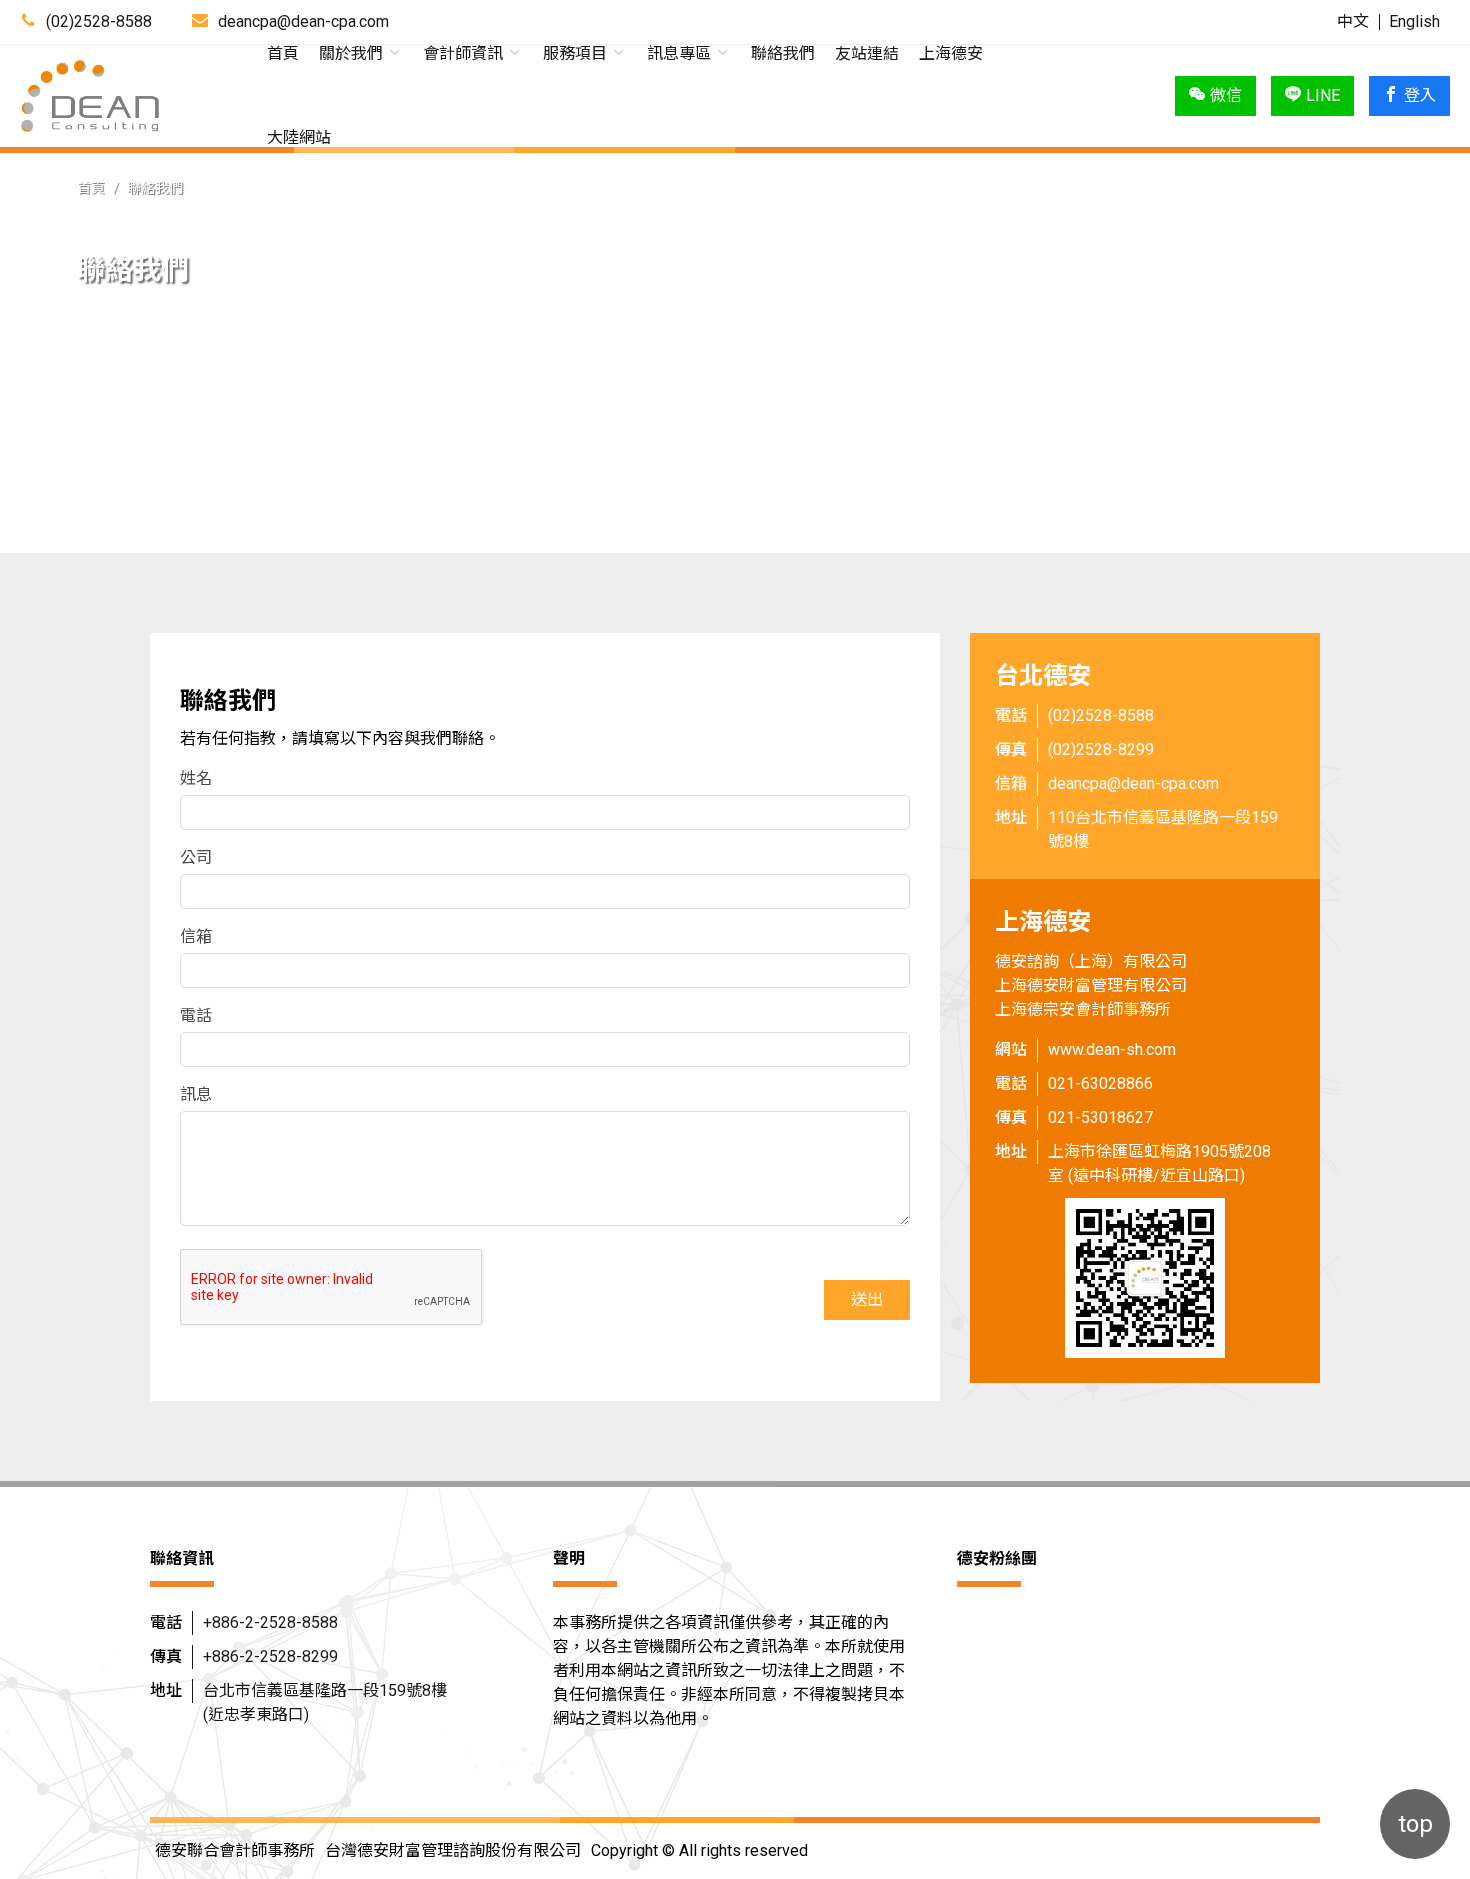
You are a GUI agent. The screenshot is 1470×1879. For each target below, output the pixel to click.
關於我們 (353, 53)
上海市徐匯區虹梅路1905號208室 (1159, 1163)
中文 (1353, 21)
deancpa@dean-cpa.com (1133, 783)
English (1414, 21)
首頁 (283, 53)
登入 (1420, 95)
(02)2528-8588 (99, 21)
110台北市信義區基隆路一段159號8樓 (1163, 829)
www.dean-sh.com (1112, 1049)
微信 (1226, 95)
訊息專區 (681, 53)
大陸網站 (299, 137)
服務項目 (577, 53)
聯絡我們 (783, 53)
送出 (867, 1299)
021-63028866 (1100, 1083)
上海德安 (951, 53)
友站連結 (867, 53)
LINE (1323, 95)
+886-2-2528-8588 (270, 1622)
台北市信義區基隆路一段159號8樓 (325, 1702)
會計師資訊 (465, 53)
